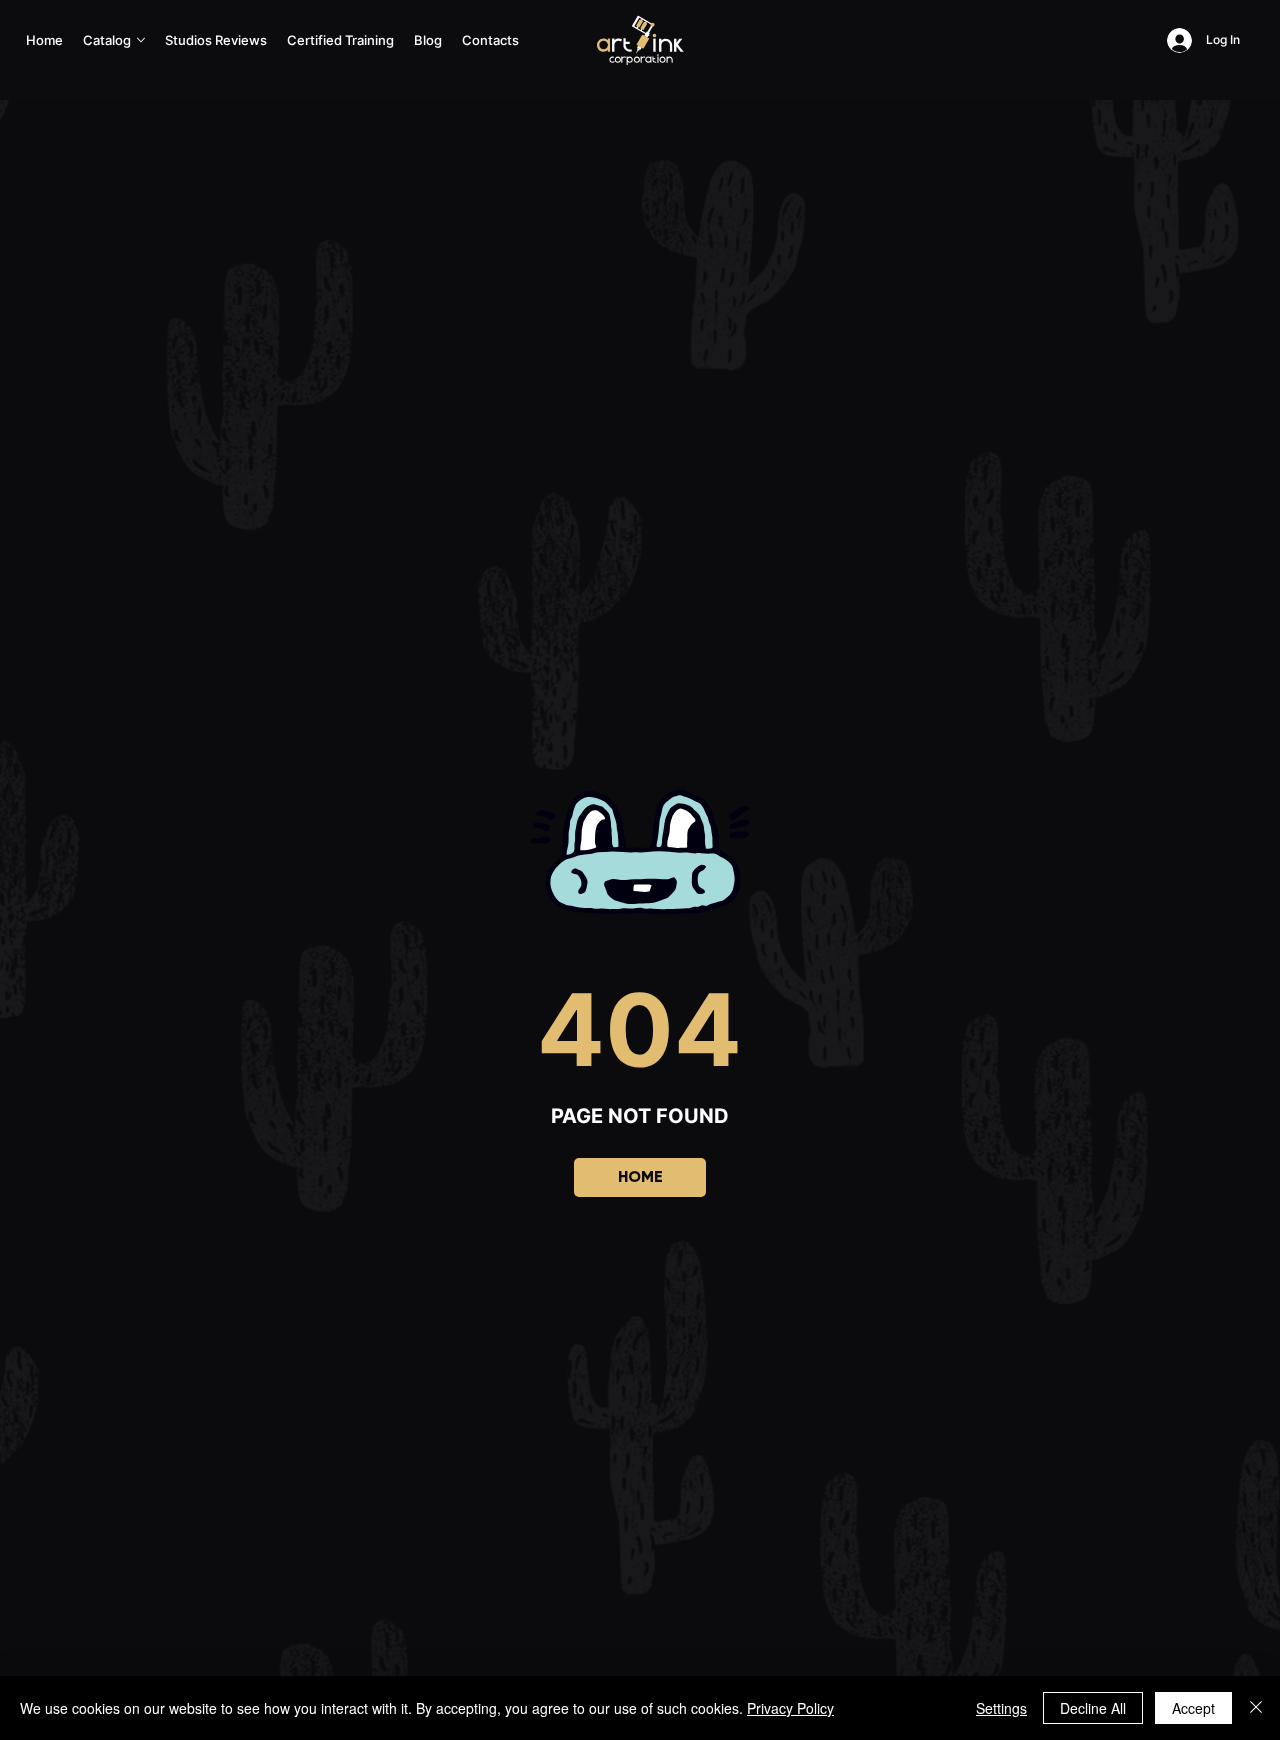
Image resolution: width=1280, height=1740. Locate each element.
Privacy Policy (790, 1708)
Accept (1193, 1708)
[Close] (1256, 1708)
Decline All (1093, 1708)
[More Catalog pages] (141, 40)
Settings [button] (1001, 1708)
